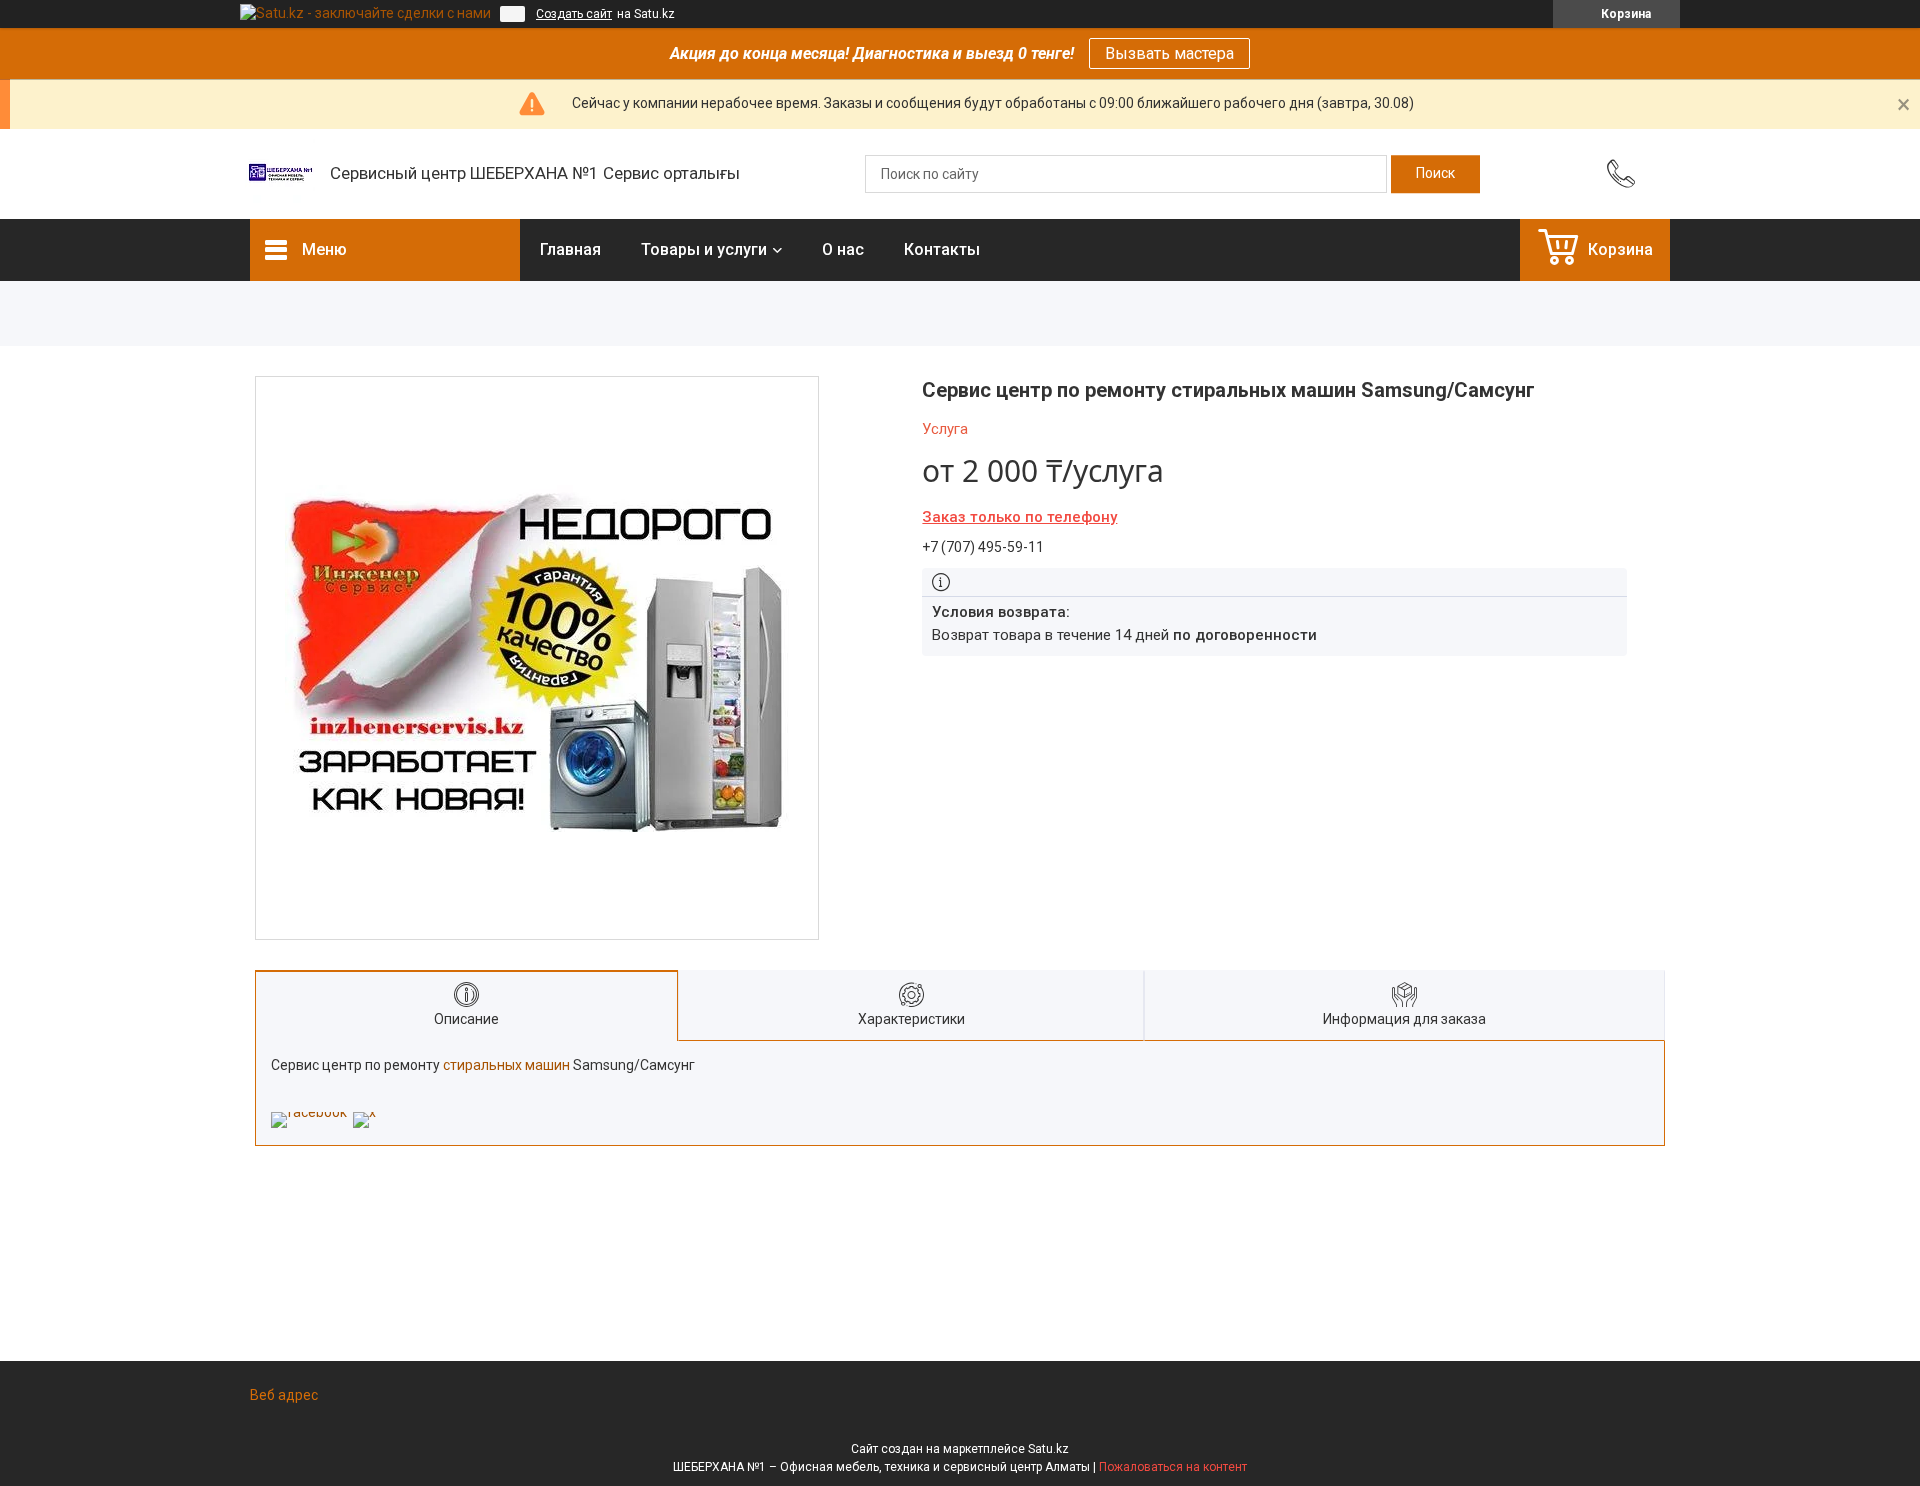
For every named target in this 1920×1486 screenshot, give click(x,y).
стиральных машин (506, 1065)
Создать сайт (574, 14)
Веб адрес (284, 1395)
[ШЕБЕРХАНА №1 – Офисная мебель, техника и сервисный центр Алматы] (280, 174)
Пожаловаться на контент (1173, 1467)
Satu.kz (1048, 1449)
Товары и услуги (704, 249)
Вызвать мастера (1169, 53)
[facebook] (309, 1112)
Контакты (942, 249)
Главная (570, 249)
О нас (843, 249)
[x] (364, 1112)
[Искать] (1435, 174)
